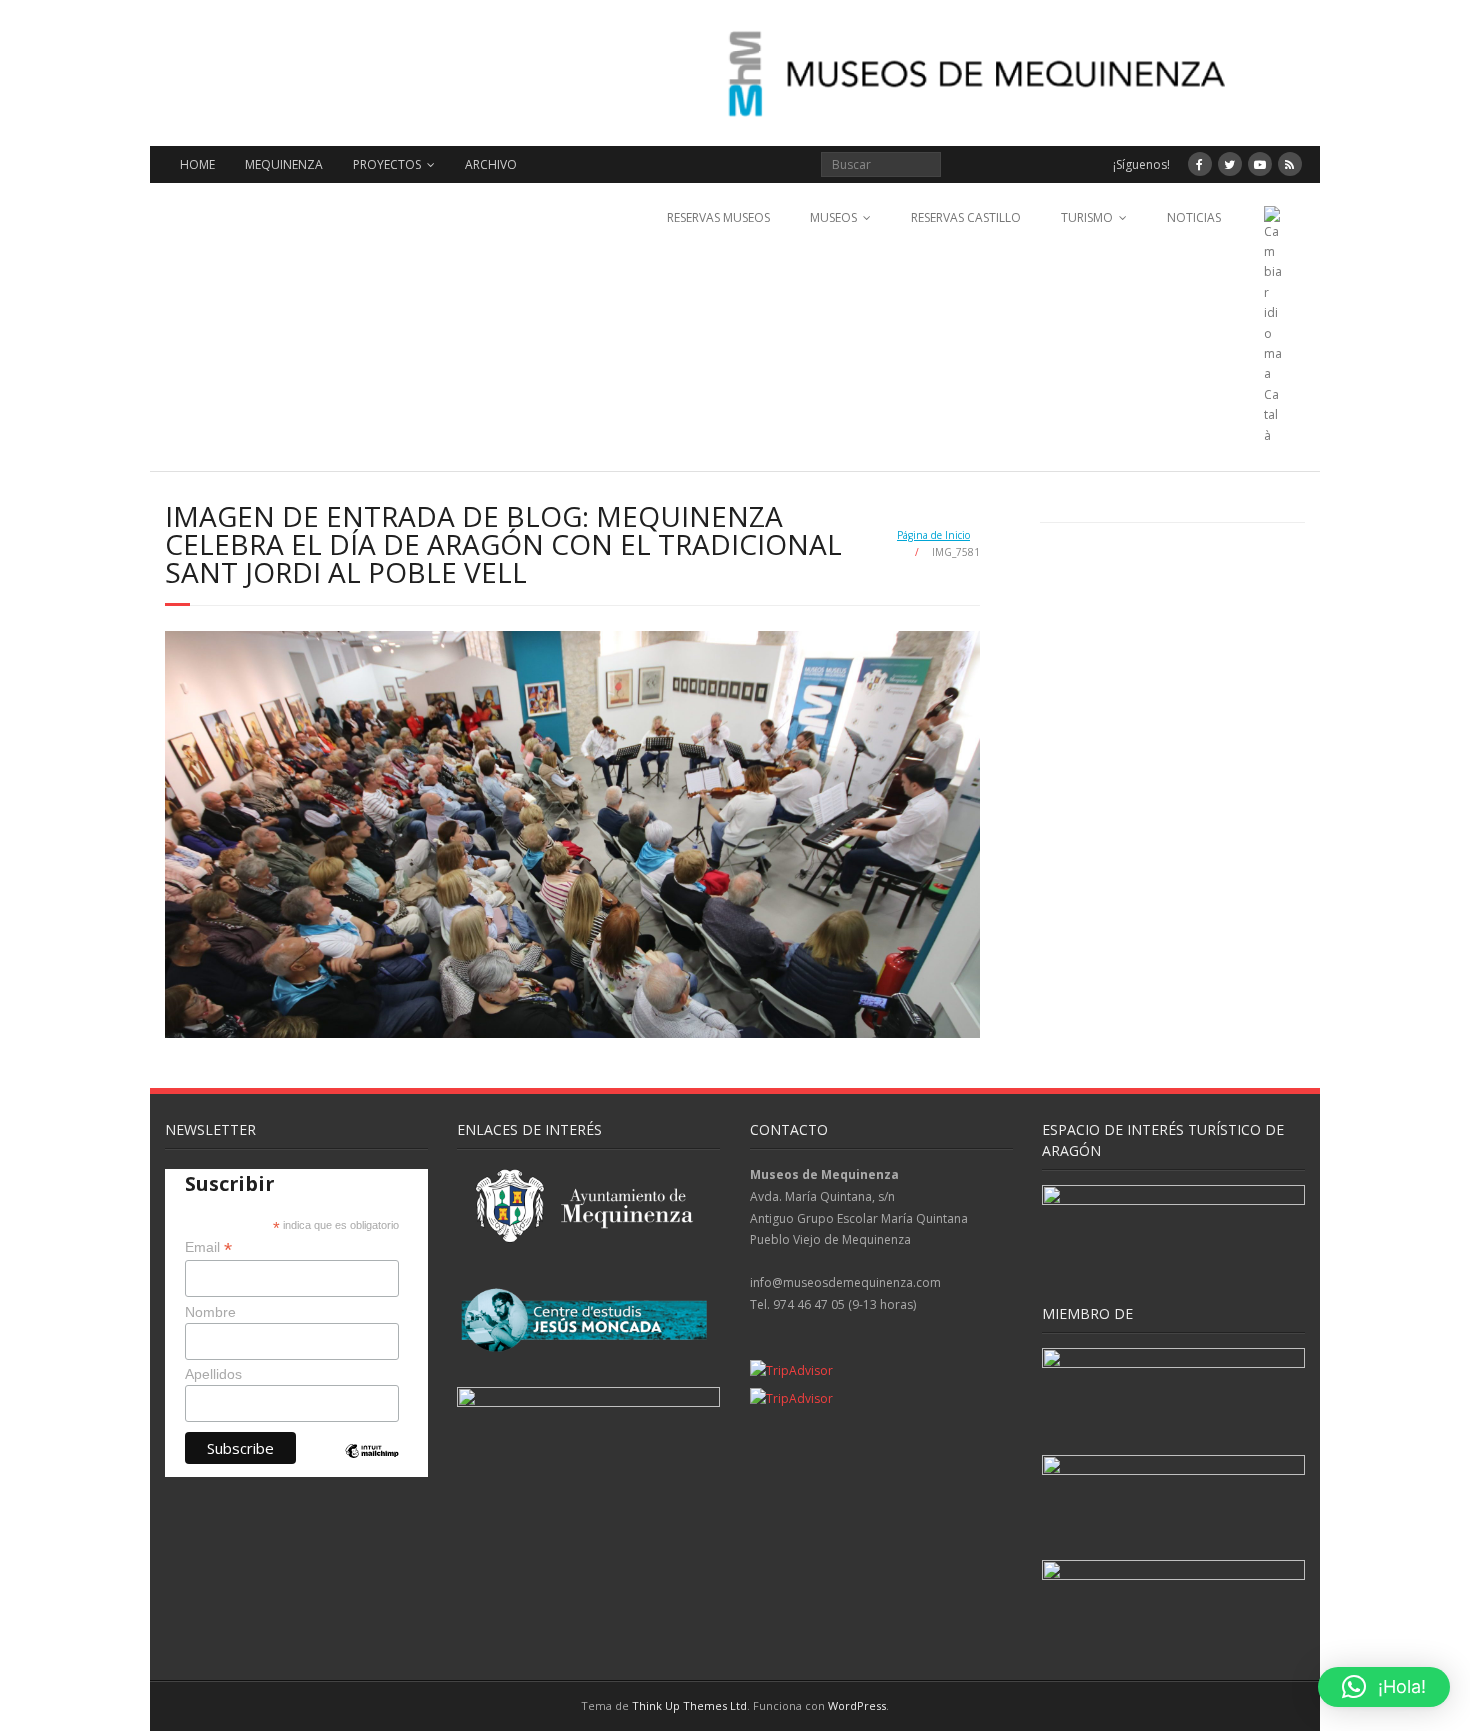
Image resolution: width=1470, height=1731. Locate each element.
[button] (1384, 1687)
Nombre (210, 1312)
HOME (197, 164)
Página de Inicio (933, 535)
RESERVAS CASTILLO (966, 217)
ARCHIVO (491, 164)
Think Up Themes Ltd (689, 1705)
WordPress (857, 1705)
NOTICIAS (1194, 217)
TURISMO (1087, 217)
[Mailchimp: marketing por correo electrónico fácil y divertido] (371, 1467)
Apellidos (213, 1374)
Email (208, 1247)
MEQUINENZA (284, 164)
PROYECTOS (387, 164)
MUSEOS (833, 217)
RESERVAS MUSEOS (718, 217)
